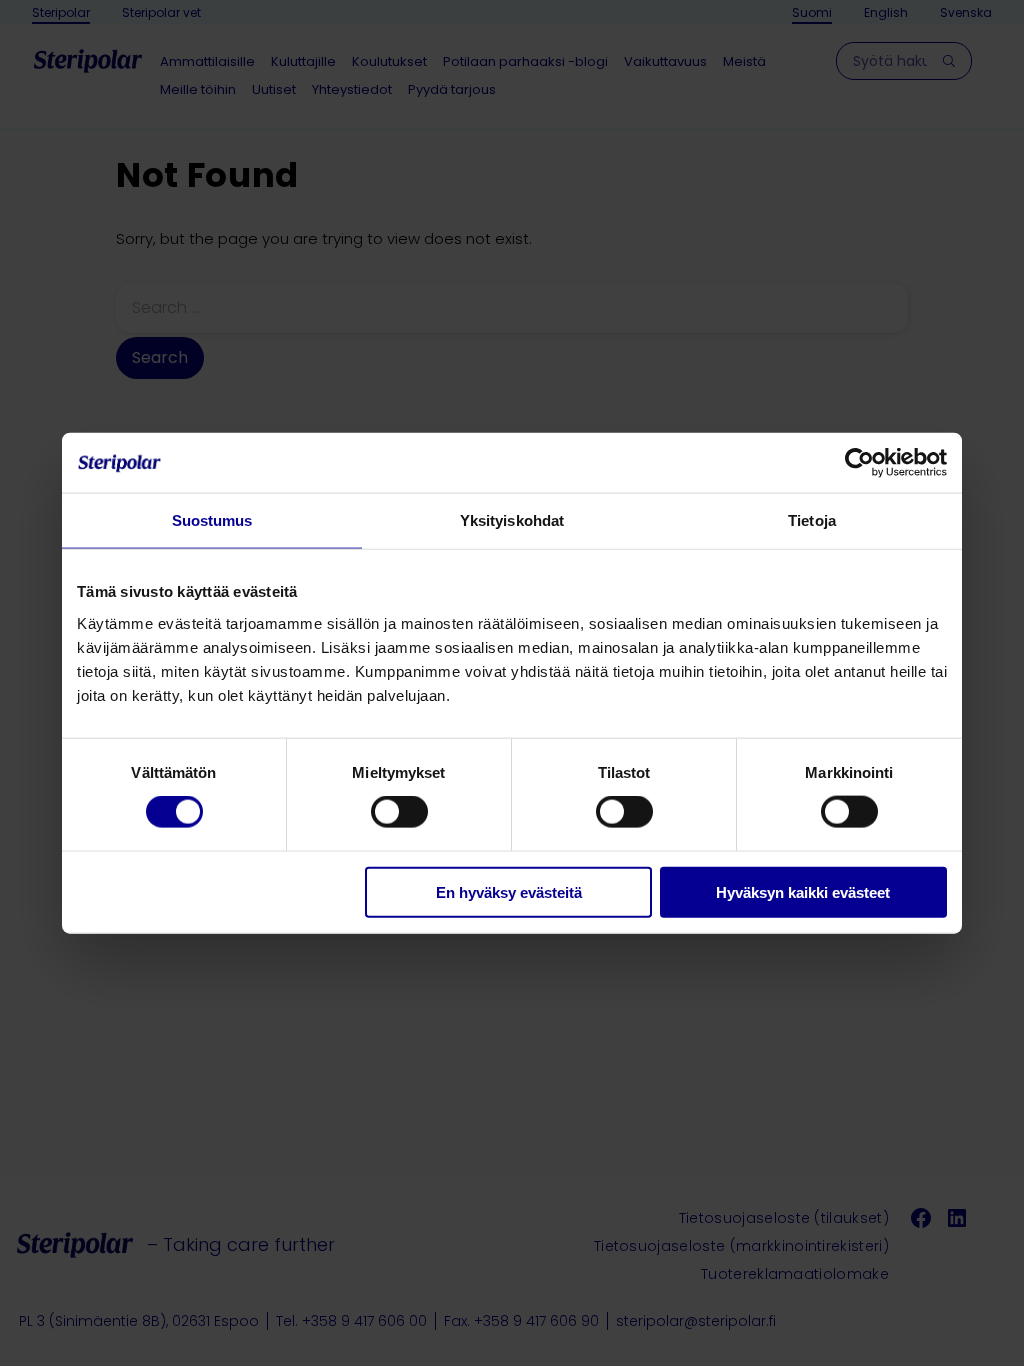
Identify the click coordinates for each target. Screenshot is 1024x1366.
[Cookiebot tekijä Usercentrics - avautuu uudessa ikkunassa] (859, 463)
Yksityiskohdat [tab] (512, 520)
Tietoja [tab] (812, 520)
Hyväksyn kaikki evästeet (803, 891)
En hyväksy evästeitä (509, 891)
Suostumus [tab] (212, 520)
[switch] (399, 812)
